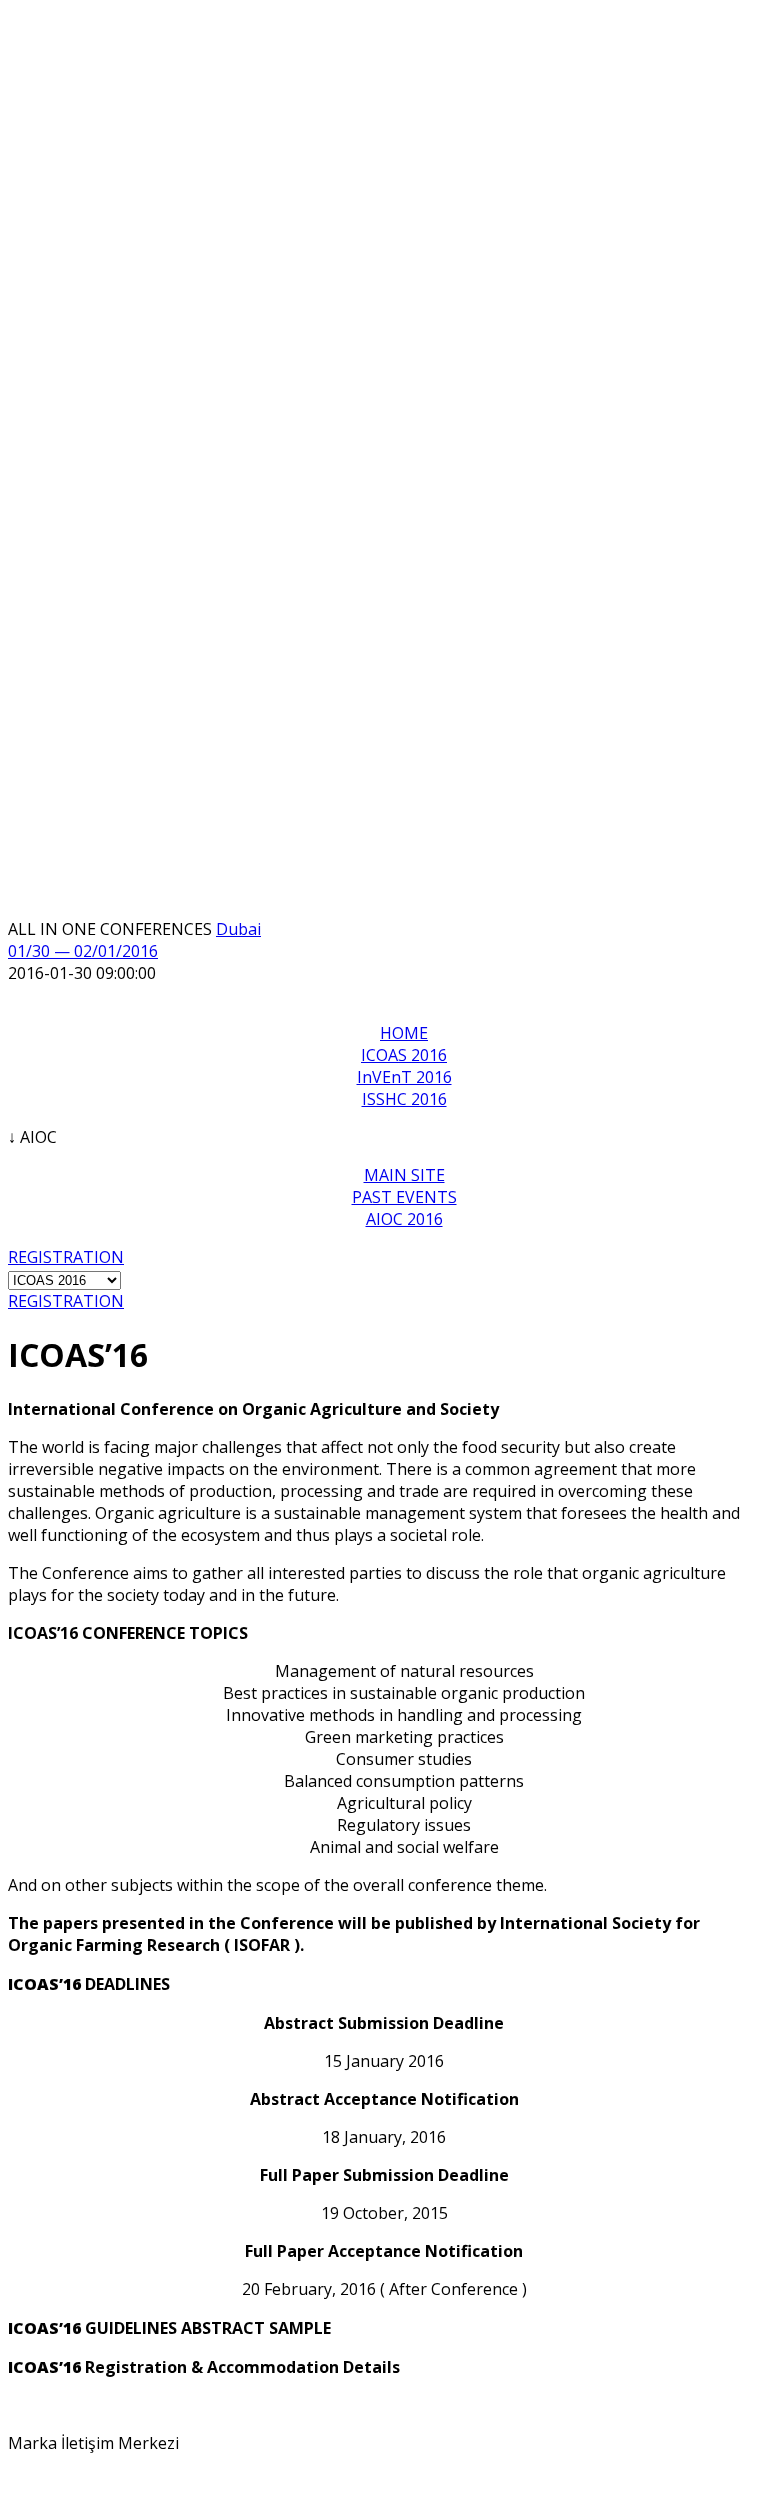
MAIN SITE (404, 1175)
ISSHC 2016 (404, 1099)
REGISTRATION (66, 1257)
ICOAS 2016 (404, 1055)
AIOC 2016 (404, 1219)
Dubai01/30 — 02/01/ (134, 940)
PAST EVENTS (404, 1197)
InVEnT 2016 (404, 1077)
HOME (404, 1033)
